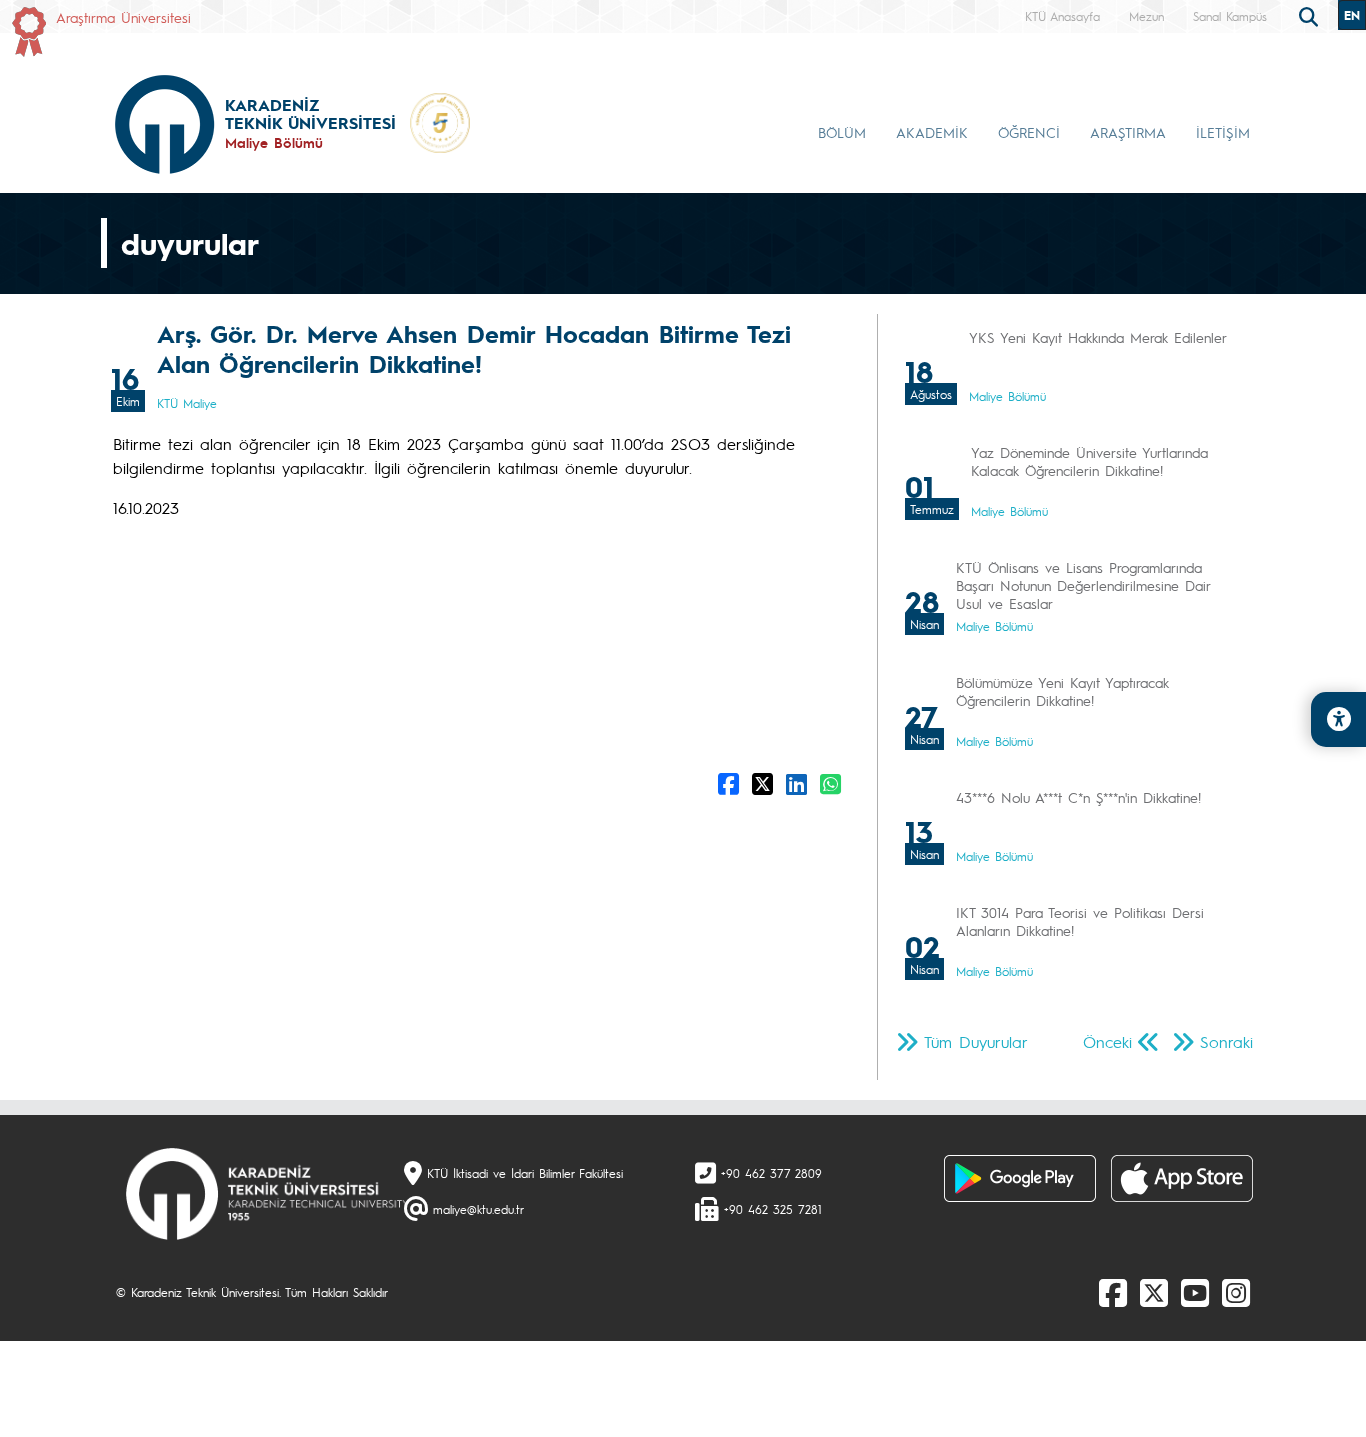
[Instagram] (1236, 1292)
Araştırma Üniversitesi (123, 17)
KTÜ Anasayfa (1062, 16)
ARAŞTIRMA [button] (1128, 132)
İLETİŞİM (1223, 132)
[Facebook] (1113, 1292)
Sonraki (1226, 1041)
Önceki (1107, 1041)
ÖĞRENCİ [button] (1029, 132)
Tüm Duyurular (976, 1041)
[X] (1154, 1292)
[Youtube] (1195, 1292)
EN (1352, 15)
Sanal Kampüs (1230, 16)
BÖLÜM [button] (842, 132)
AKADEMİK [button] (932, 132)
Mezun (1146, 16)
